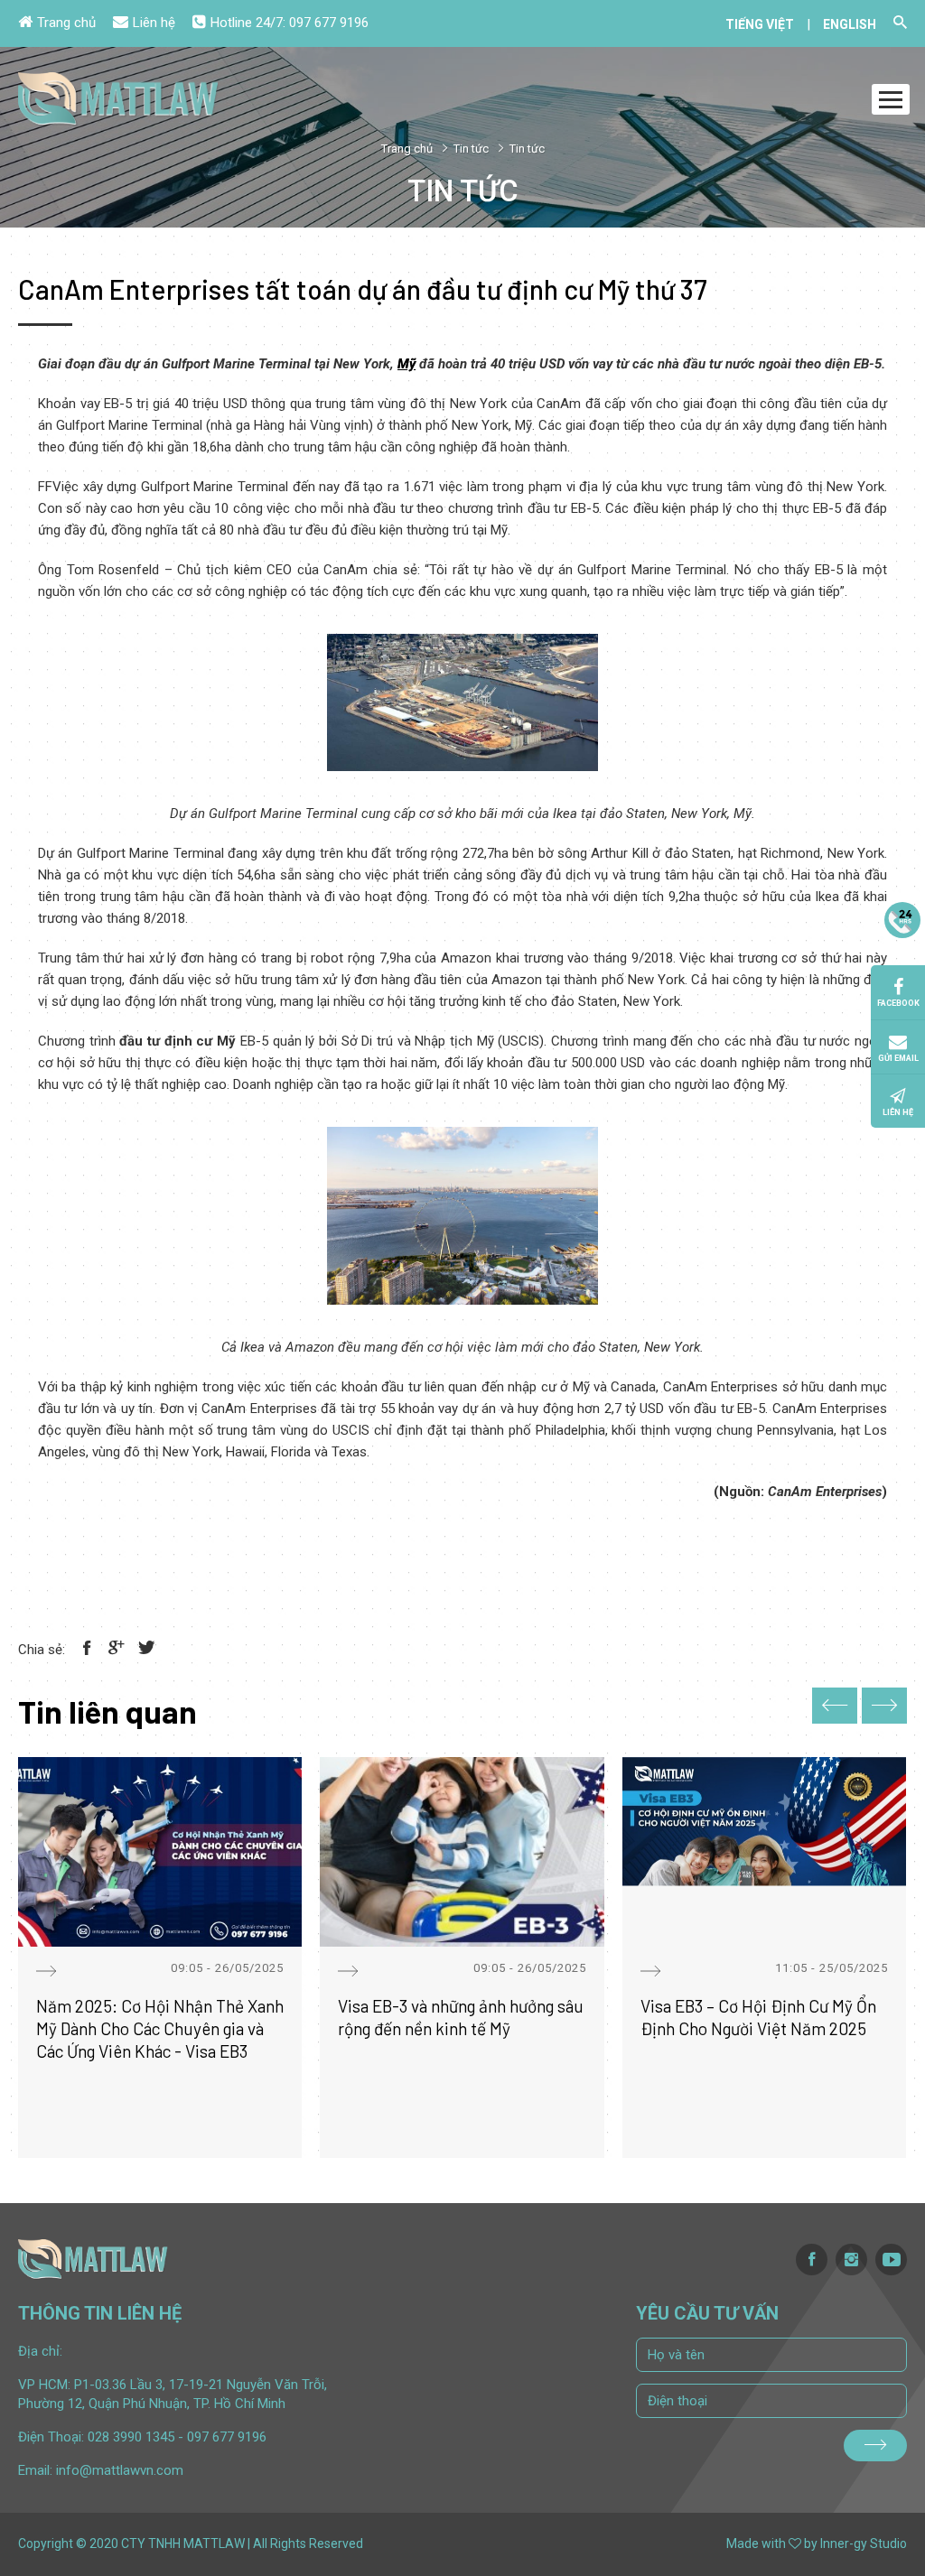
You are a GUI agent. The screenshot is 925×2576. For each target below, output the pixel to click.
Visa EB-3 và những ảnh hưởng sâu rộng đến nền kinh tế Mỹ (461, 2017)
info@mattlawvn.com (120, 2470)
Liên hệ (154, 23)
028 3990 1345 (131, 2437)
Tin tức (471, 149)
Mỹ (406, 364)
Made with (756, 2543)
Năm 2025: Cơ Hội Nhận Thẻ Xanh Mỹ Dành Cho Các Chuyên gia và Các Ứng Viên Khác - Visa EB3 (160, 2028)
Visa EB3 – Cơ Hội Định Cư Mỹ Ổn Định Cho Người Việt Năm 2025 (758, 2017)
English (850, 24)
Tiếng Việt (760, 24)
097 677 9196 (329, 23)
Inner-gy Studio (864, 2543)
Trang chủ (66, 23)
